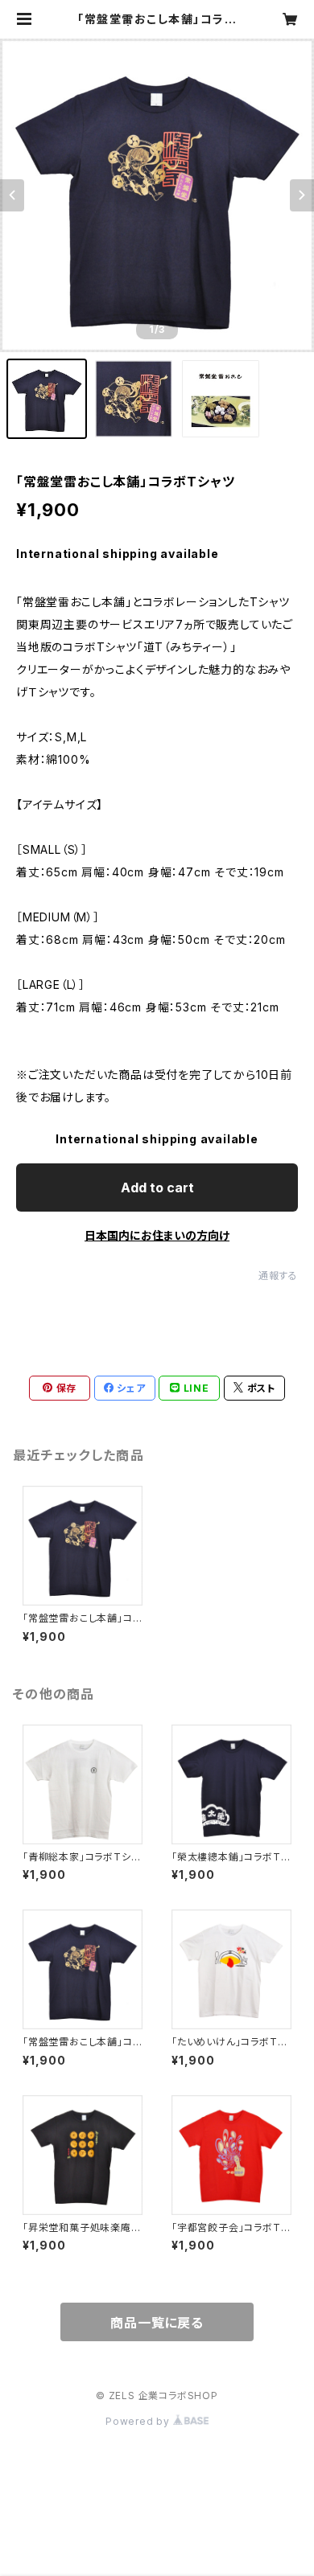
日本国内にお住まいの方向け (157, 1235)
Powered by (139, 2421)
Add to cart (157, 1188)
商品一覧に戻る (157, 2323)
